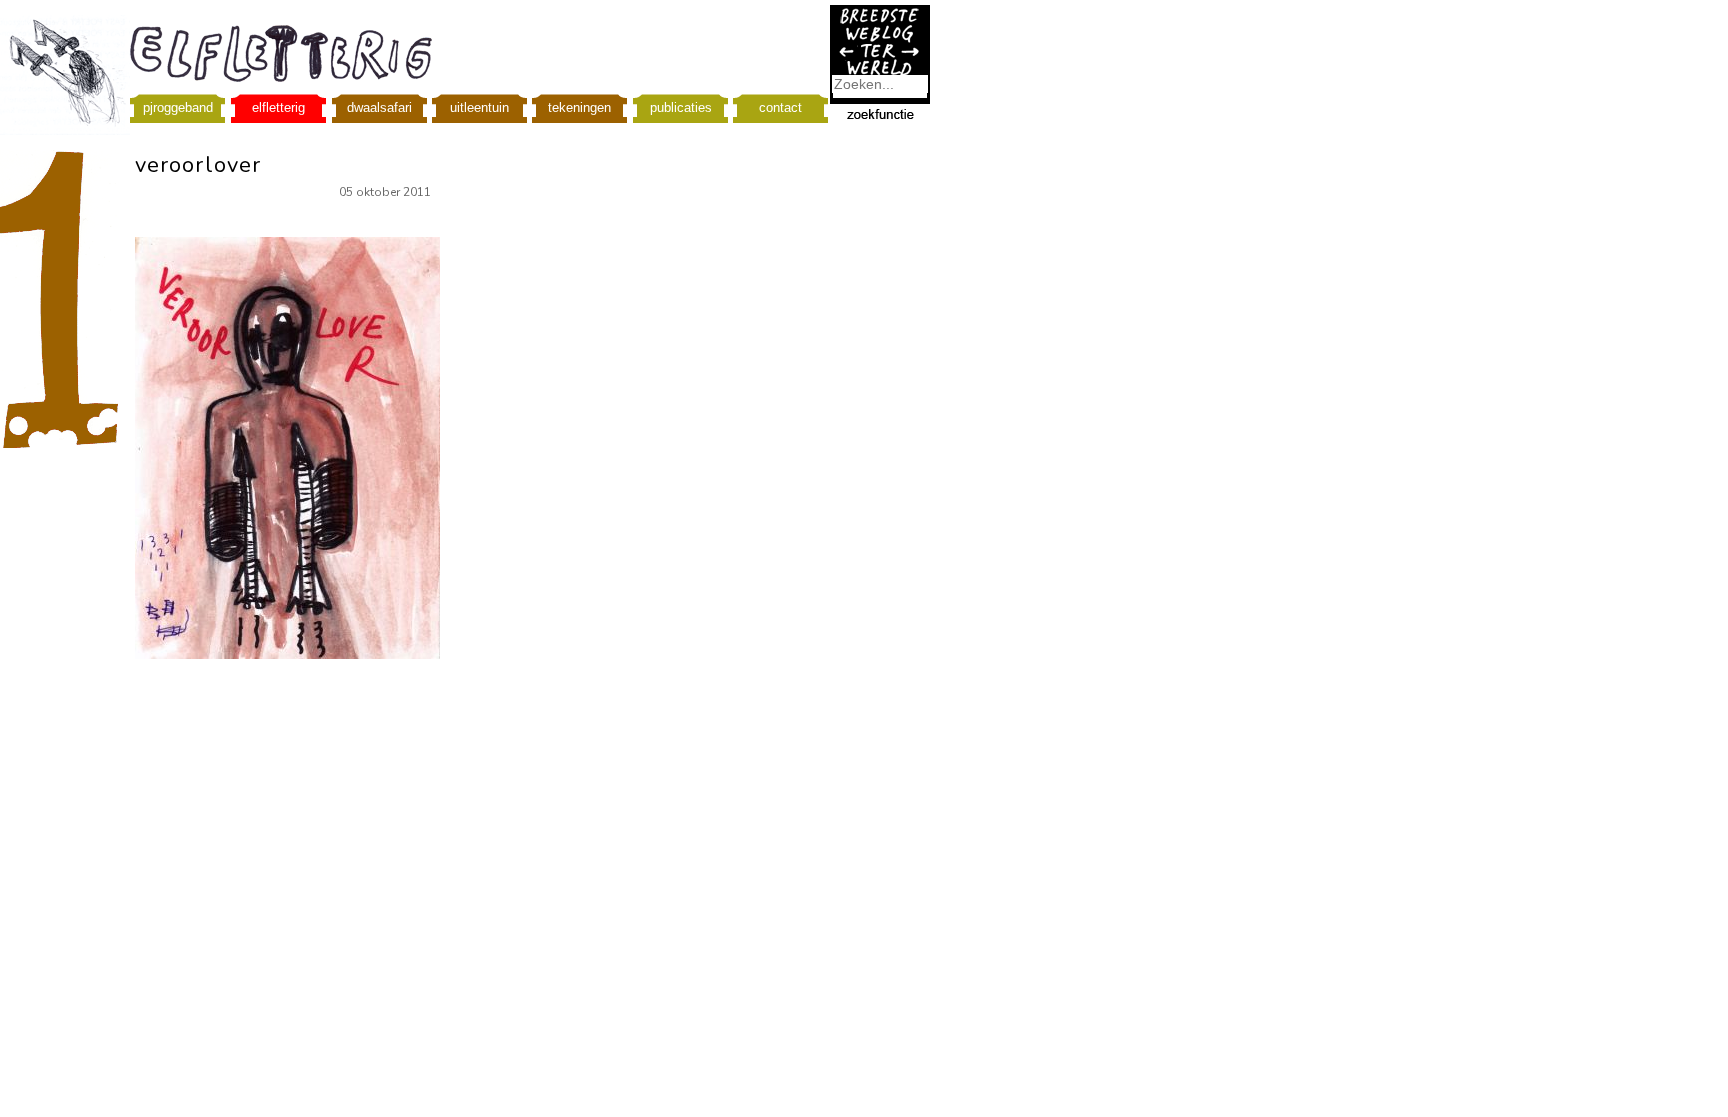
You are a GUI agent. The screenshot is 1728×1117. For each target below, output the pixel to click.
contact (780, 107)
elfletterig (278, 107)
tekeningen (579, 107)
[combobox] (880, 84)
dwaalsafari (379, 107)
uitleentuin (479, 107)
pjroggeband (178, 107)
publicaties (681, 107)
